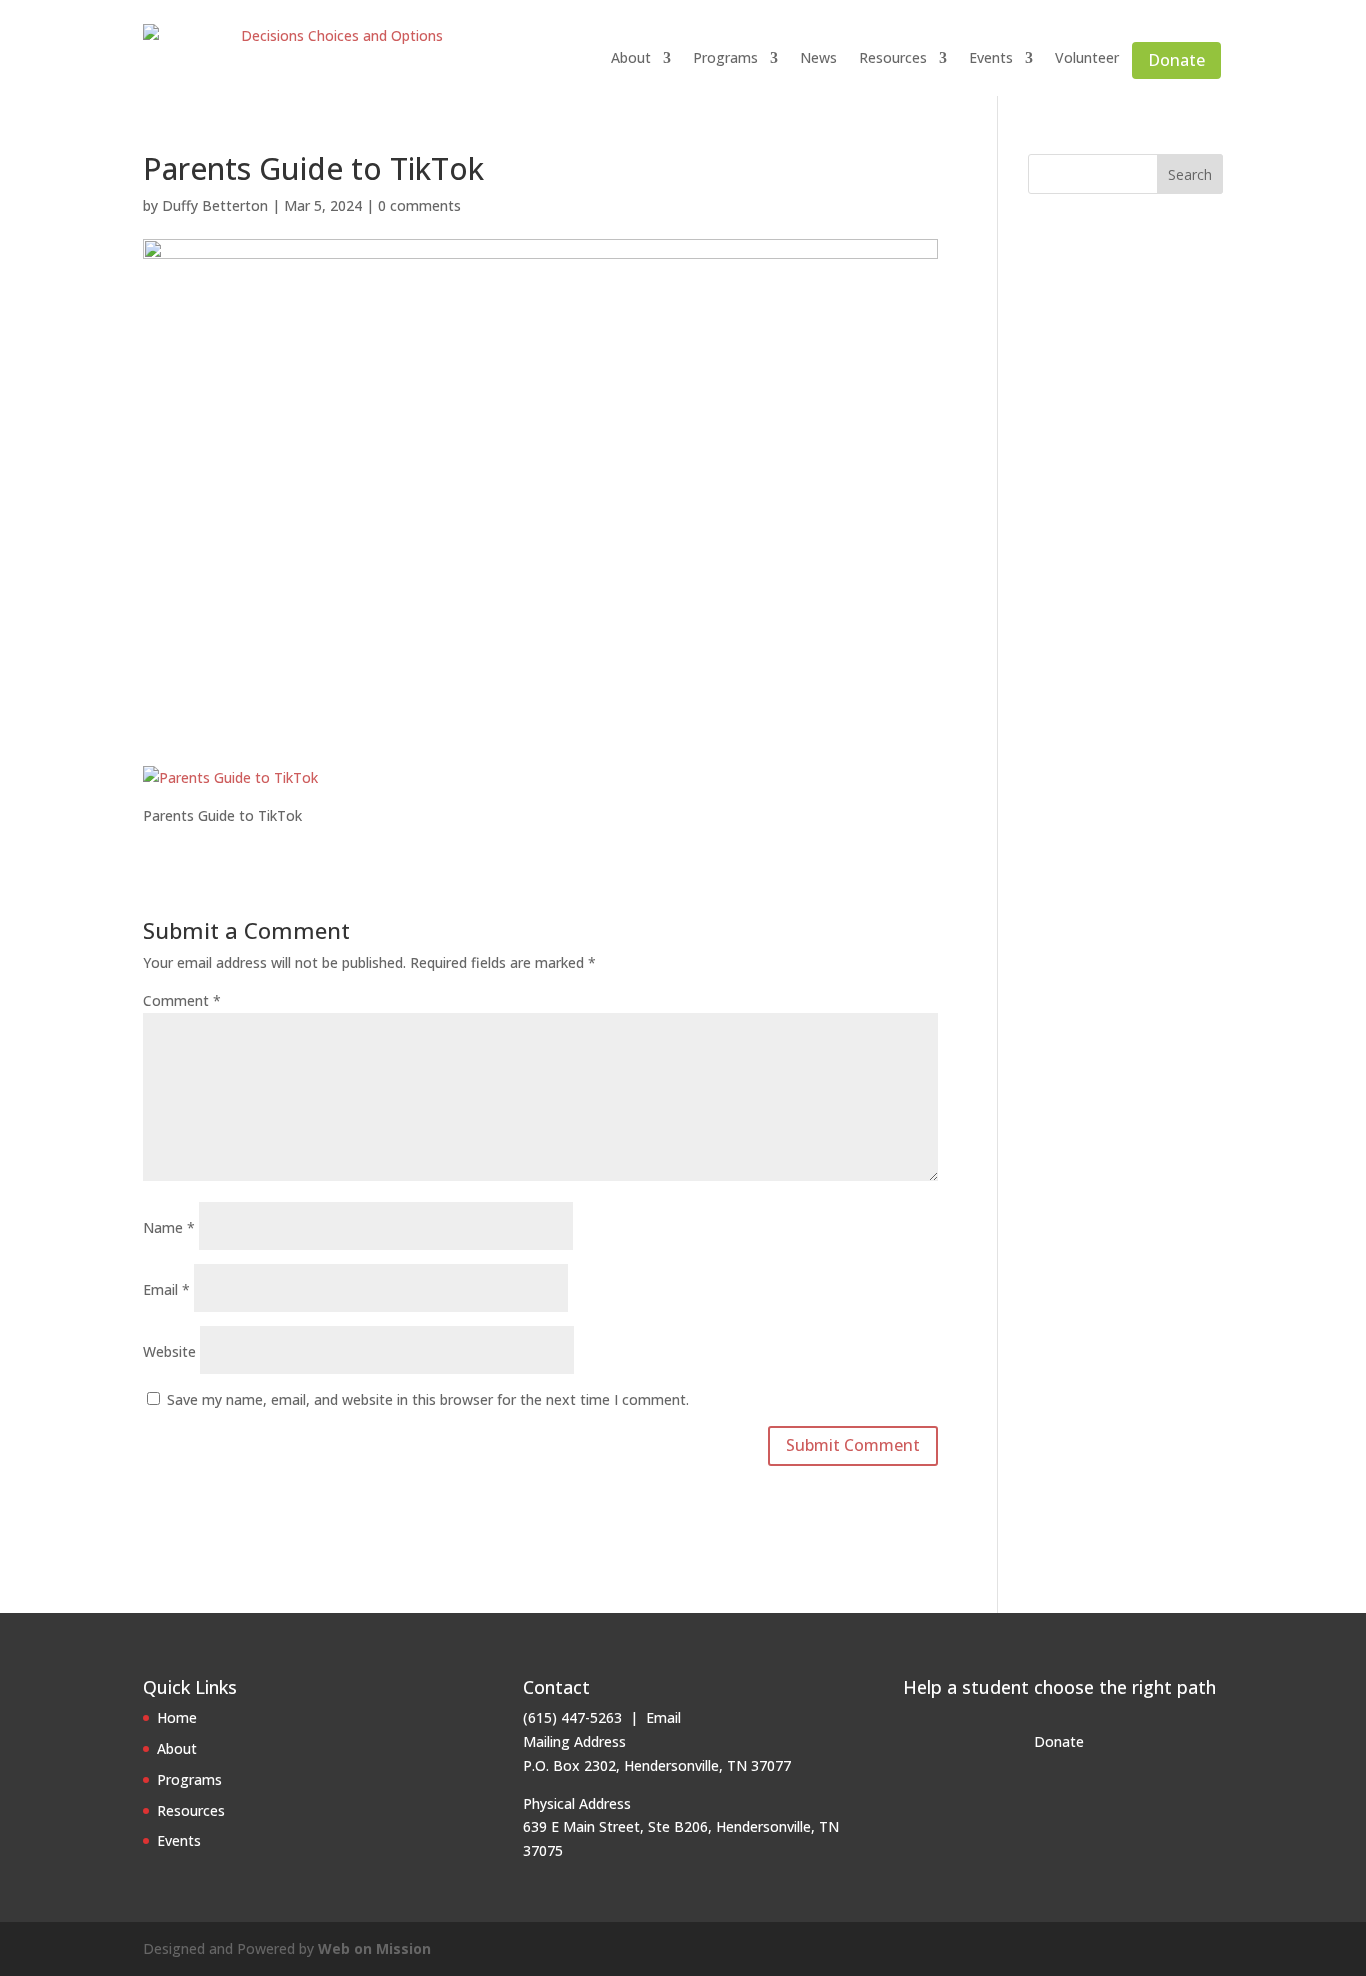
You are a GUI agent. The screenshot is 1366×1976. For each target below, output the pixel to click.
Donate (1176, 60)
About (631, 57)
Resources (893, 57)
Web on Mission (374, 1948)
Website (169, 1351)
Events (991, 57)
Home (177, 1717)
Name (169, 1227)
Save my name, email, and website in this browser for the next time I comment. (428, 1399)
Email (166, 1289)
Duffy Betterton (215, 205)
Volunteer (1087, 57)
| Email (651, 1717)
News (818, 57)
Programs (725, 57)
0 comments (419, 205)
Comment (182, 1000)
